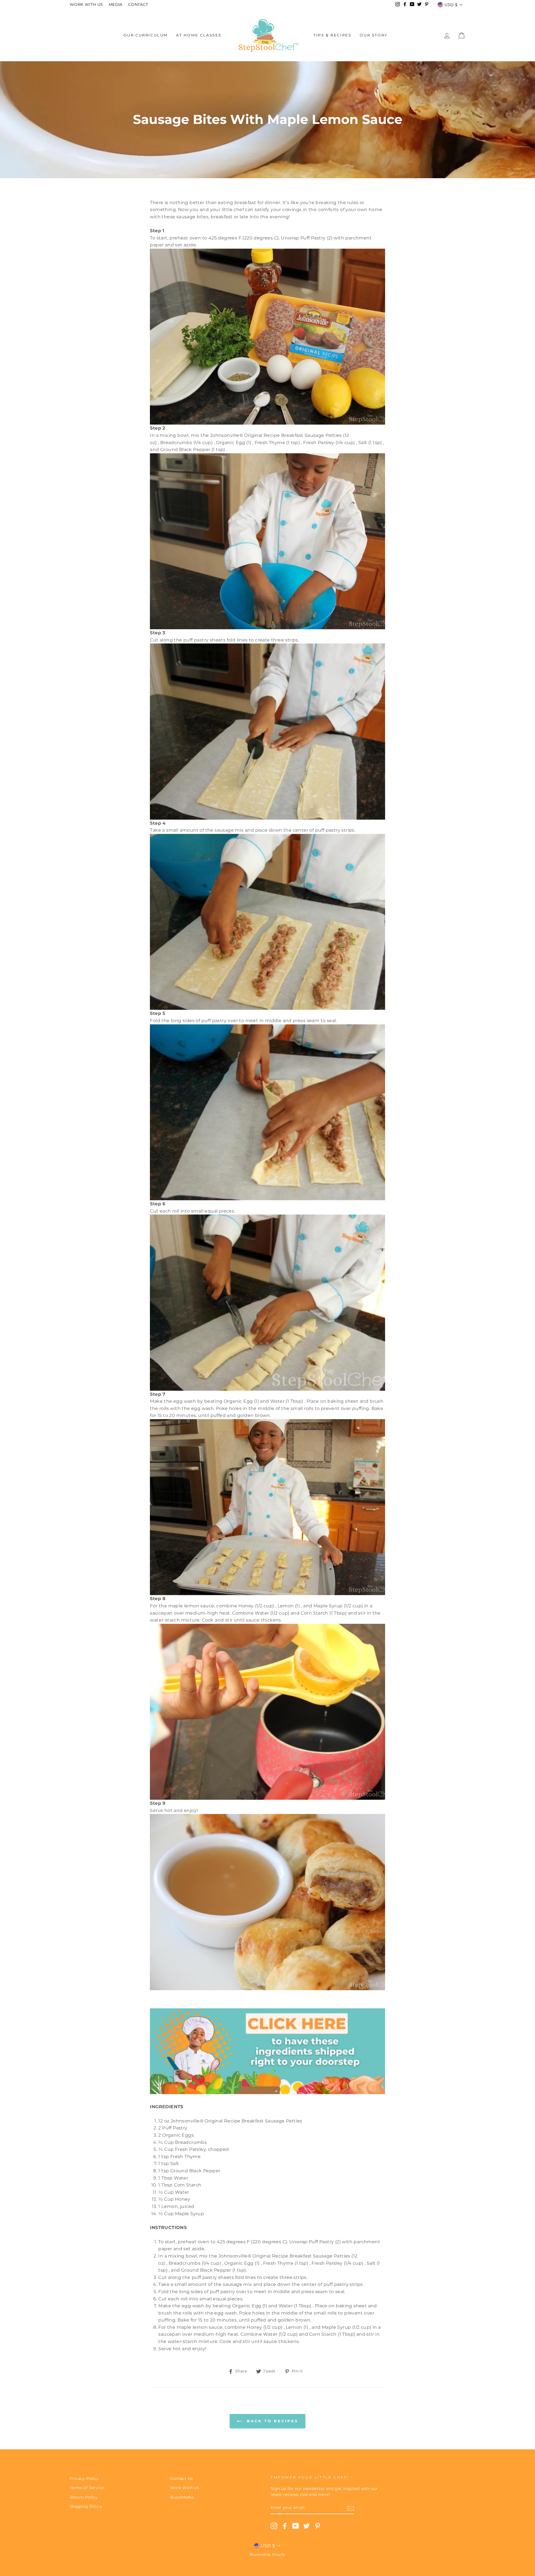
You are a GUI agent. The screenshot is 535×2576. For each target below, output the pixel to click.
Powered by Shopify (267, 2554)
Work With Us (185, 2488)
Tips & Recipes (332, 35)
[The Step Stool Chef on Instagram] (274, 2526)
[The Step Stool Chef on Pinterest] (317, 2526)
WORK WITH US (86, 4)
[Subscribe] (351, 2508)
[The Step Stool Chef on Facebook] (285, 2526)
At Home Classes (199, 35)
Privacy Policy (84, 2479)
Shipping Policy (86, 2506)
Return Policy (84, 2497)
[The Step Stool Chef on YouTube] (296, 2526)
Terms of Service (87, 2488)
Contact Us (182, 2479)
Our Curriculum (146, 35)
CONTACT (138, 4)
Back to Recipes (271, 2421)
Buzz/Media (182, 2497)
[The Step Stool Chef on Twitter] (307, 2526)
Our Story (374, 35)
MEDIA (116, 4)
